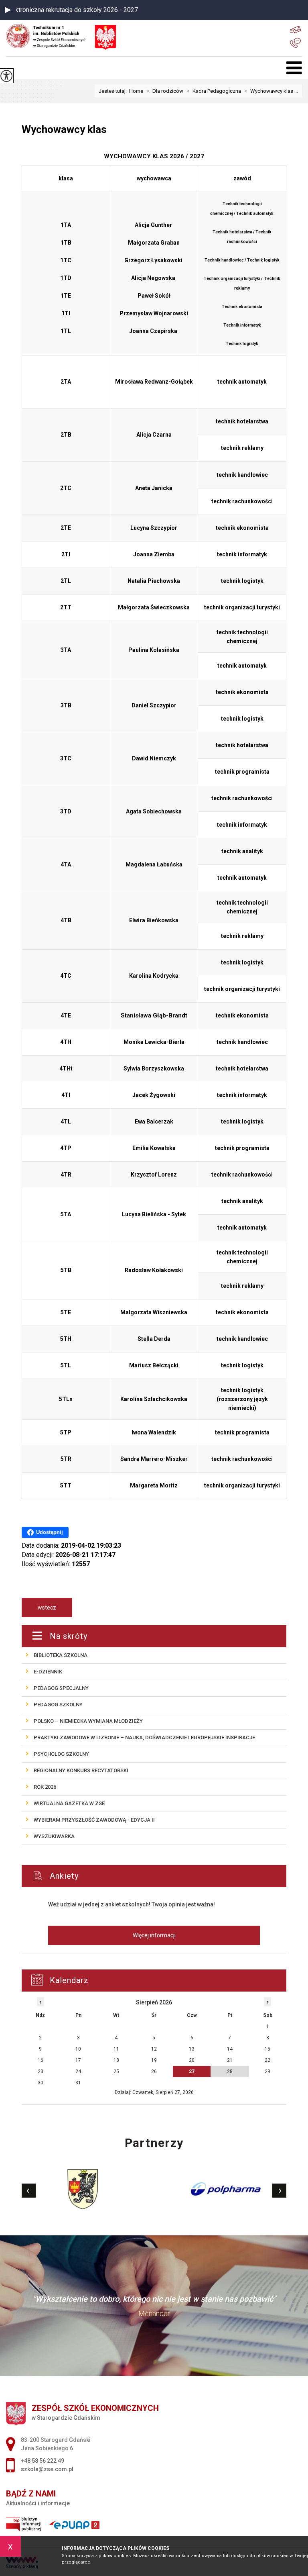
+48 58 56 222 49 (296, 43)
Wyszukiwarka (54, 1836)
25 (116, 2071)
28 (230, 2071)
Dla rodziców (165, 91)
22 (267, 2060)
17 (78, 2060)
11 (116, 2049)
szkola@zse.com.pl (296, 29)
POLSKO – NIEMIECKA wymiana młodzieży (88, 1721)
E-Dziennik (48, 1672)
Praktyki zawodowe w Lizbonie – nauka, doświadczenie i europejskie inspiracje (144, 1737)
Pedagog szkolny (58, 1705)
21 (230, 2060)
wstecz (47, 1608)
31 (78, 2083)
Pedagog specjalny (61, 1688)
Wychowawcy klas (64, 129)
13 (192, 2049)
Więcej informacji (154, 1935)
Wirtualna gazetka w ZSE (69, 1803)
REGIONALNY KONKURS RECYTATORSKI (81, 1770)
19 (154, 2060)
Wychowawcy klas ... (271, 91)
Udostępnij (50, 1532)
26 (154, 2071)
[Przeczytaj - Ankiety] (166, 1876)
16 (41, 2060)
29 (267, 2071)
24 (78, 2071)
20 (192, 2060)
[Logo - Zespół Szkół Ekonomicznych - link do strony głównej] (51, 36)
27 (192, 2071)
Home (136, 91)
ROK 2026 (45, 1787)
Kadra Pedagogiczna (214, 91)
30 (41, 2083)
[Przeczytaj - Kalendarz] (164, 1981)
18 (116, 2060)
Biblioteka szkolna (61, 1655)
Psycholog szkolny (61, 1754)
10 (78, 2049)
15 (267, 2049)
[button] (8, 10)
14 (230, 2049)
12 (154, 2049)
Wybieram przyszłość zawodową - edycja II (94, 1820)
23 (41, 2071)
